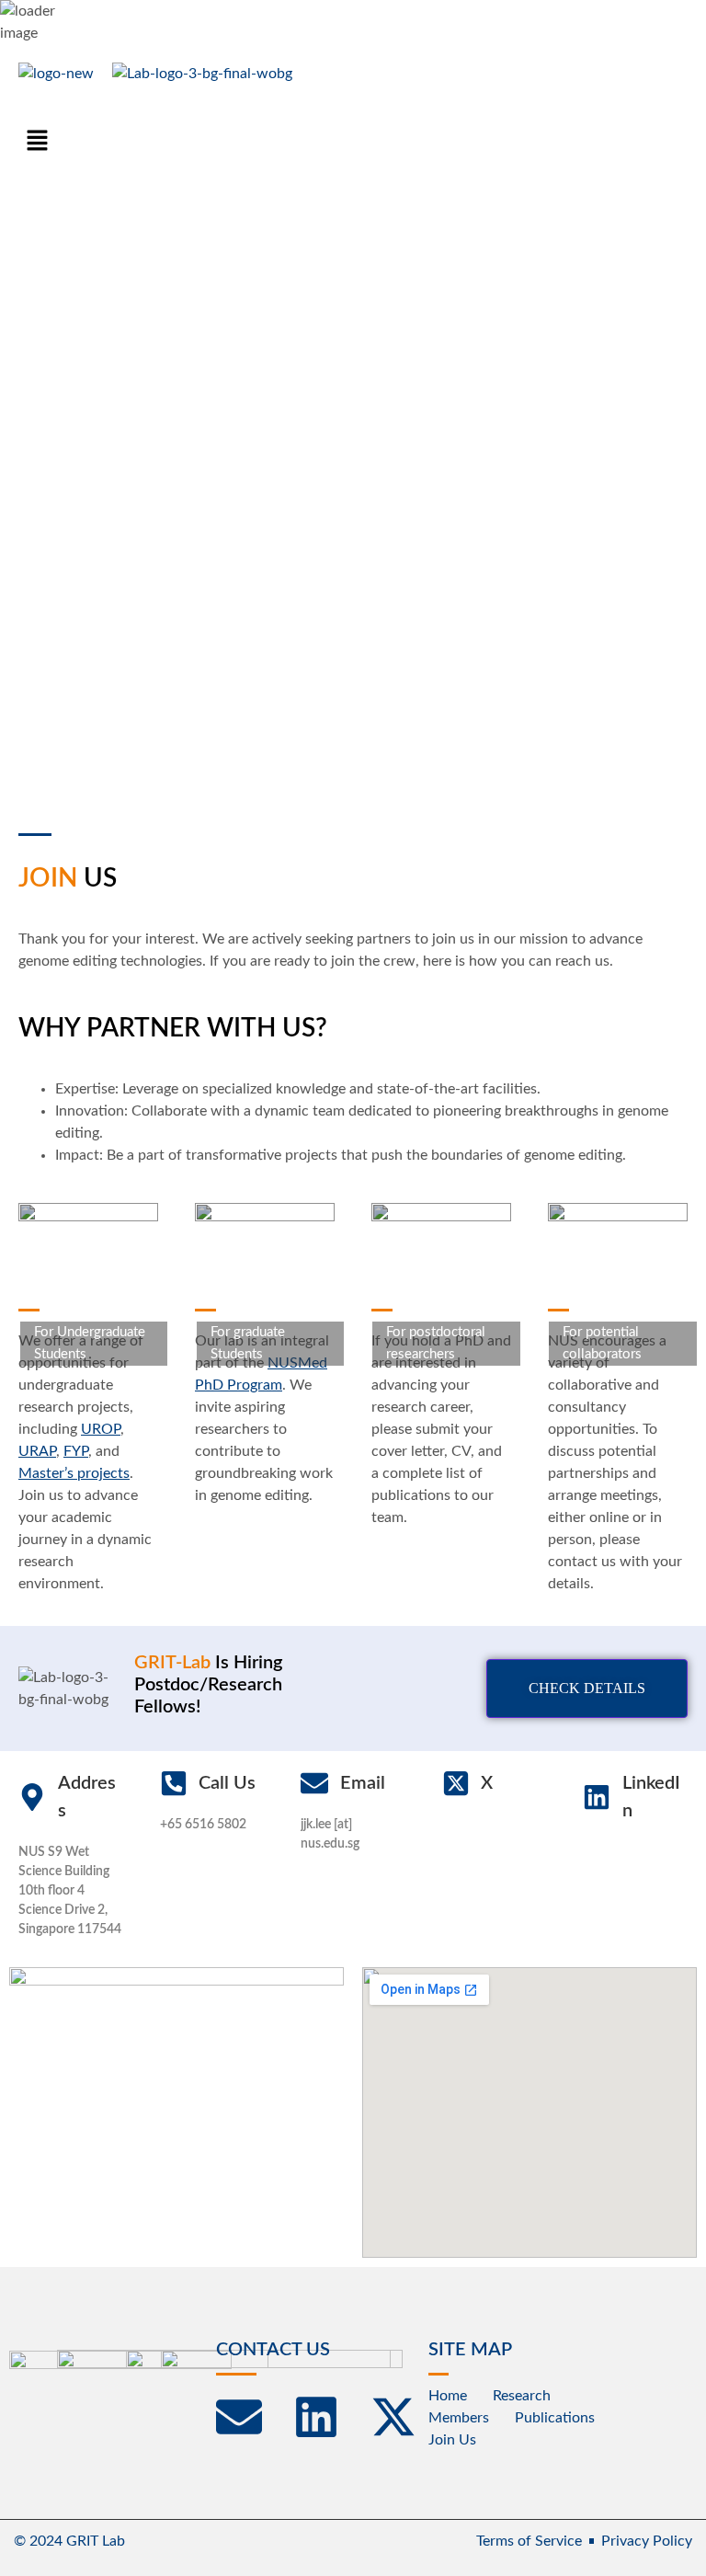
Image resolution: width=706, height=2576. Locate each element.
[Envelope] (239, 2417)
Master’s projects (74, 1473)
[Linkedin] (316, 2417)
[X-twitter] (393, 2417)
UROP (101, 1429)
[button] (37, 142)
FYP (76, 1451)
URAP (37, 1451)
